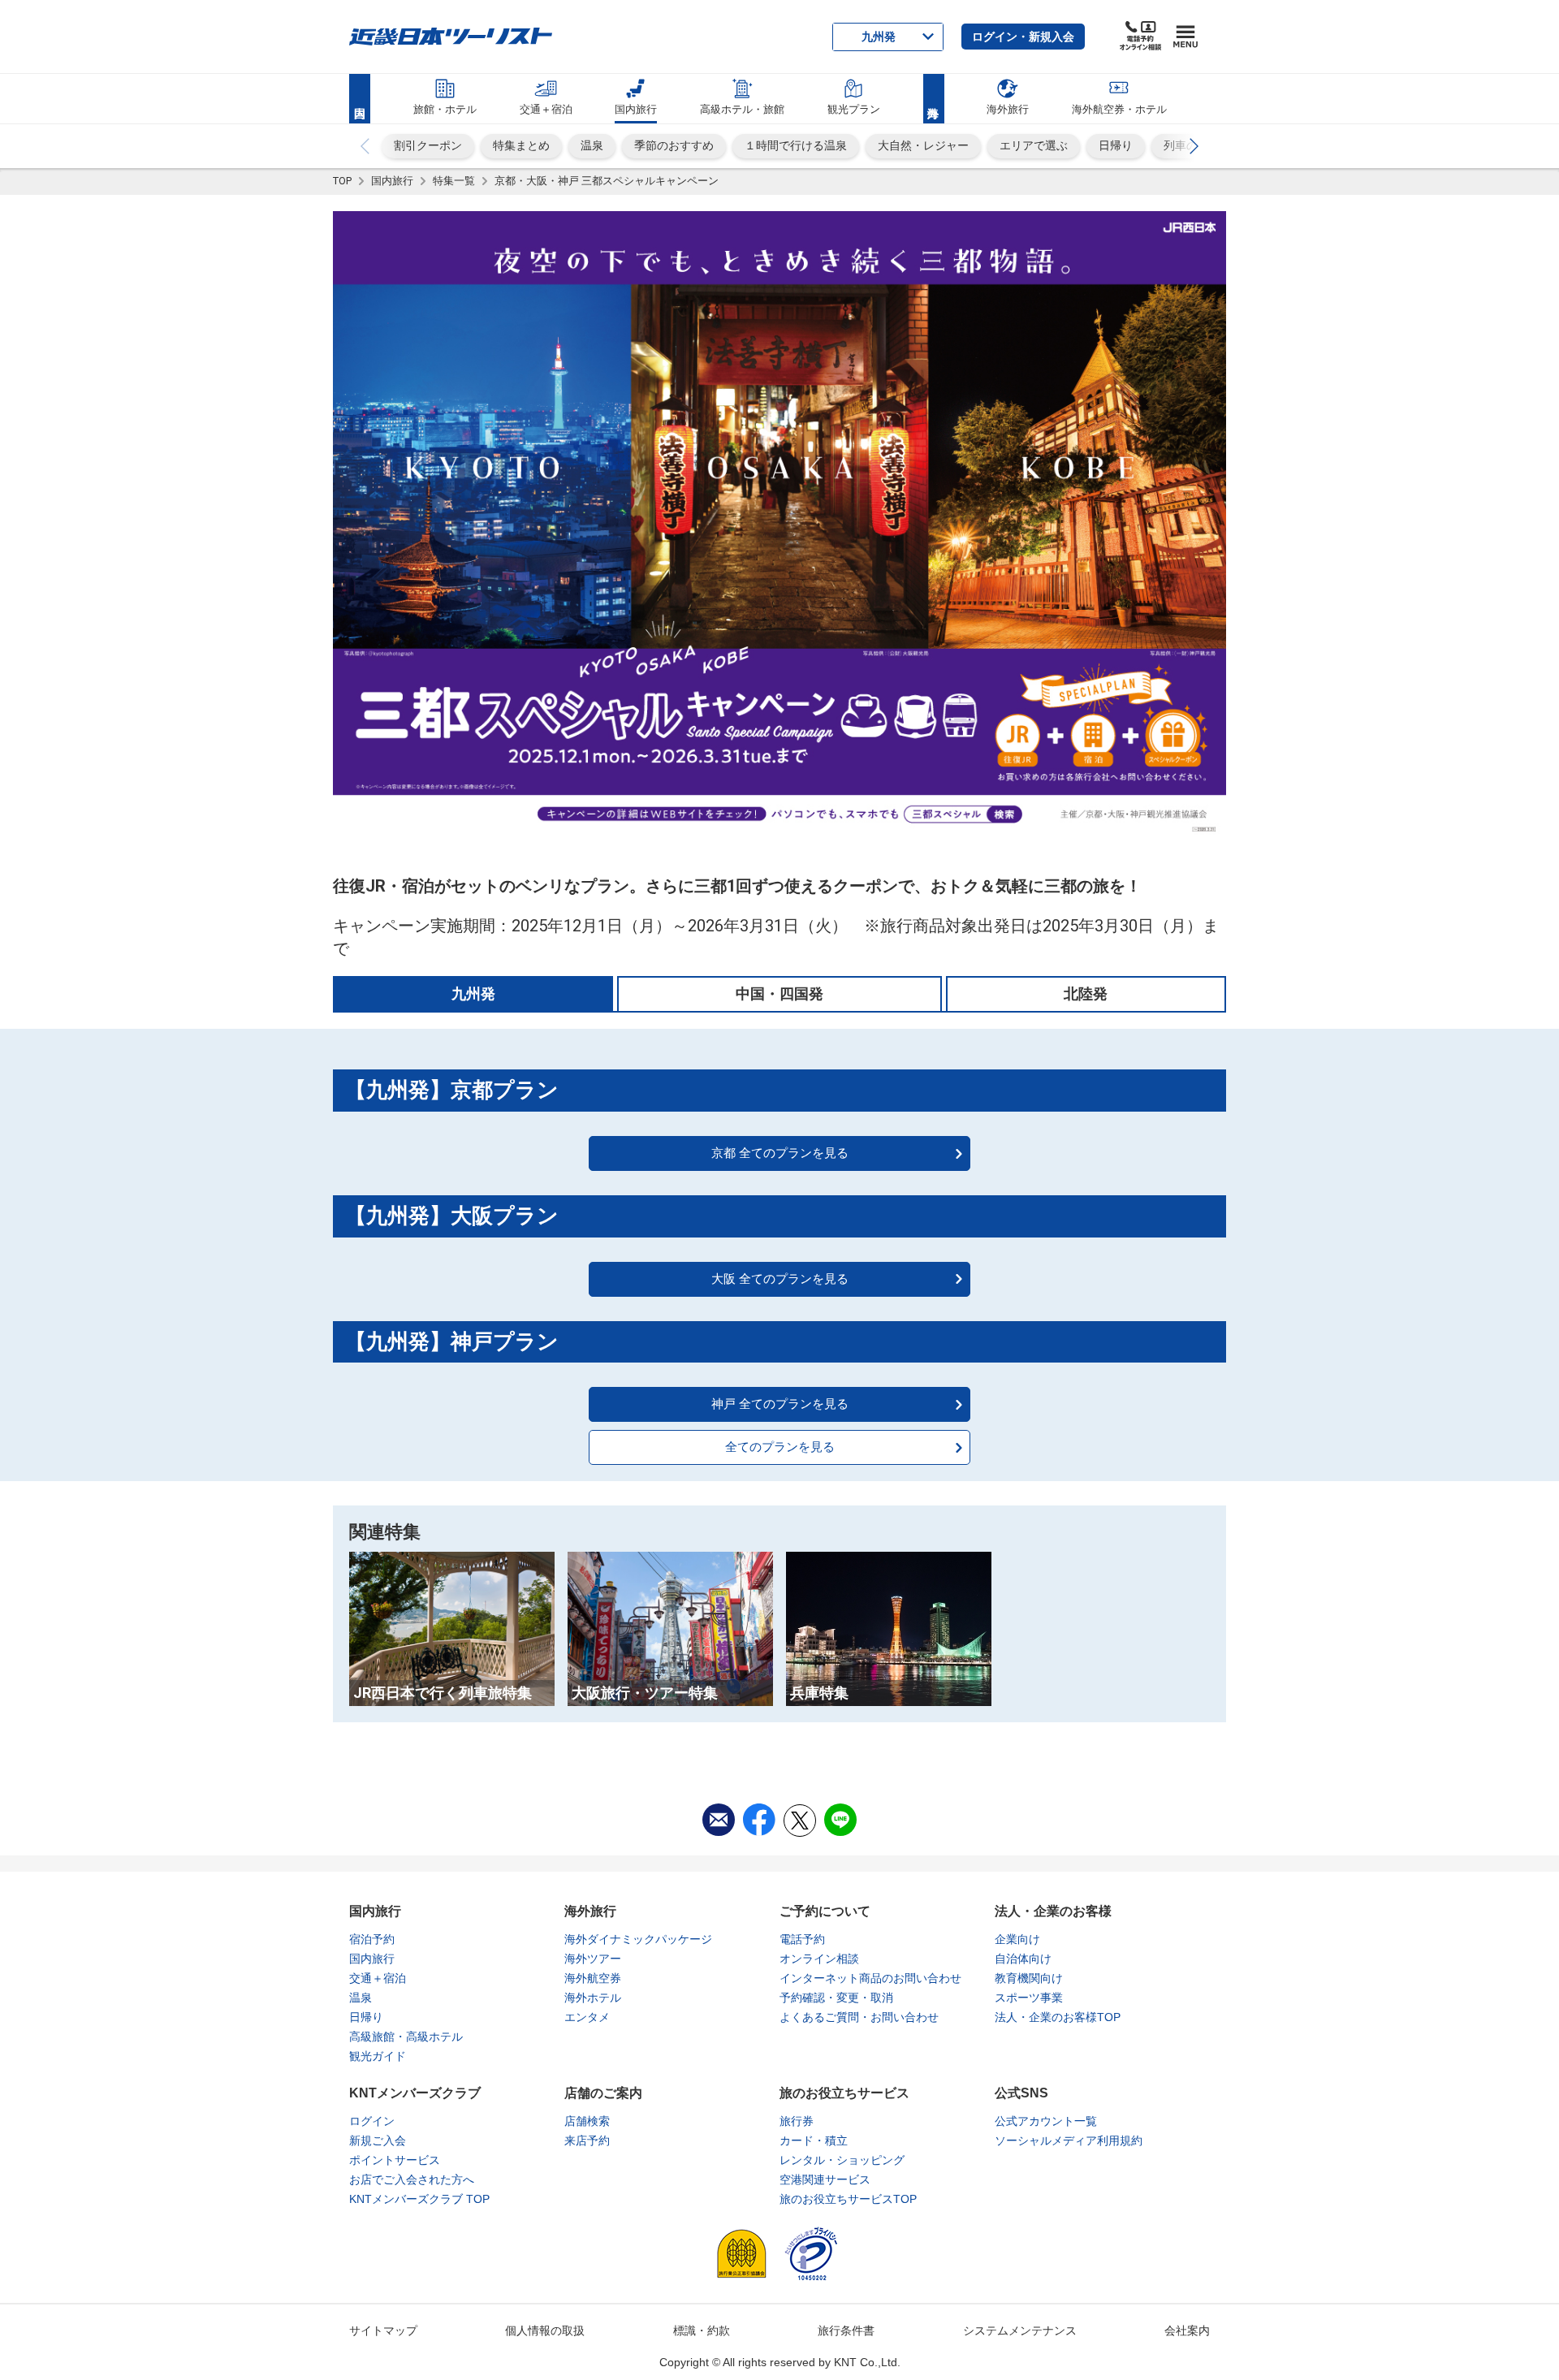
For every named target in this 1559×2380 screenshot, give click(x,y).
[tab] (473, 993)
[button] (1023, 37)
